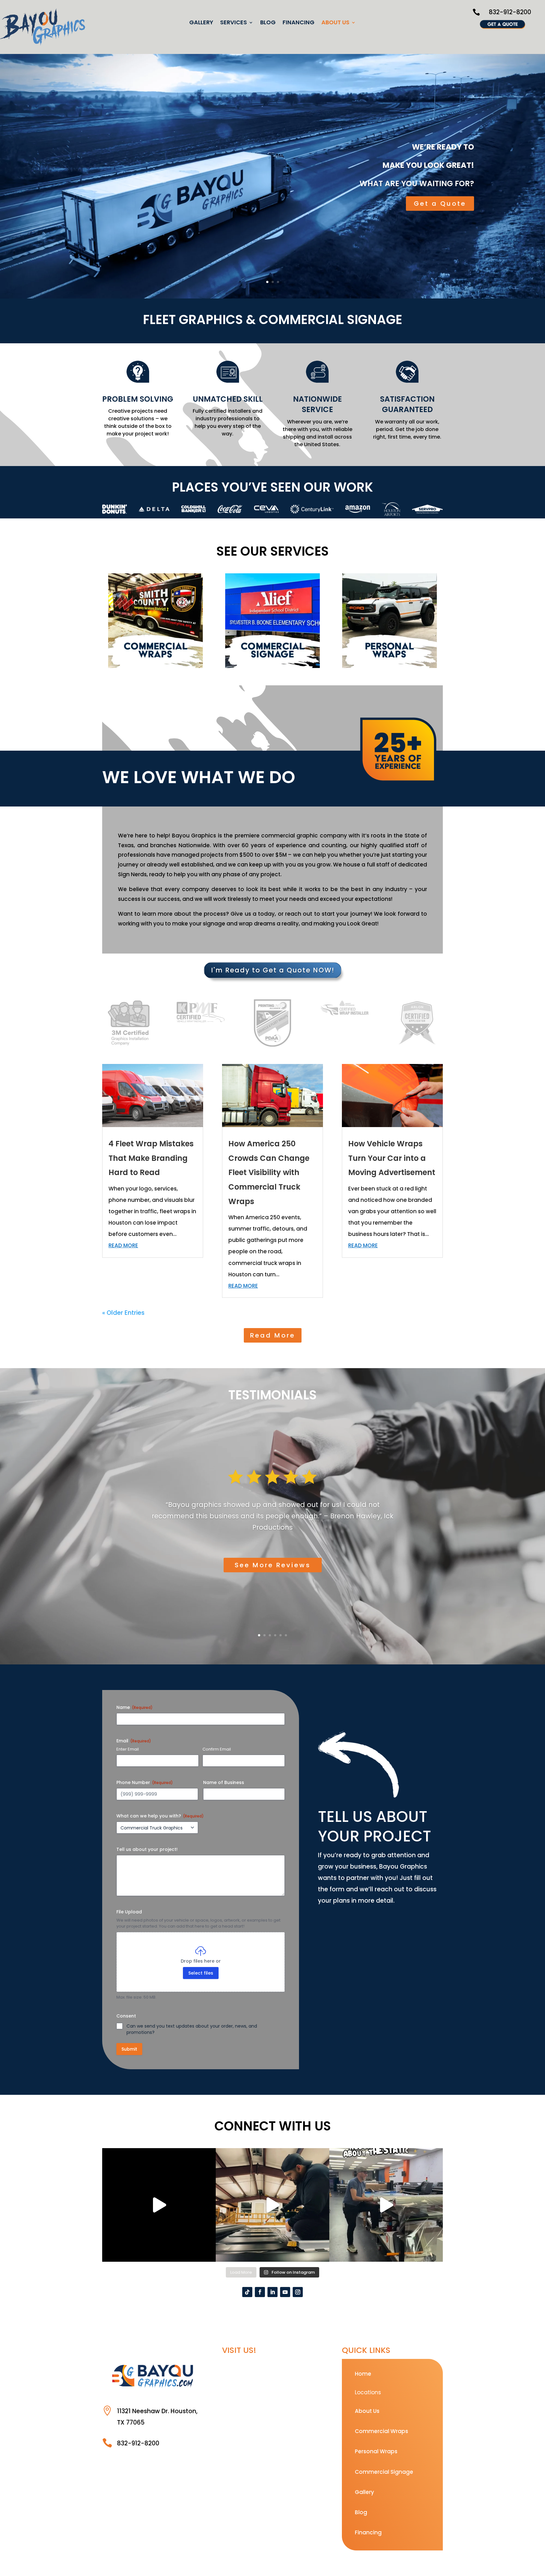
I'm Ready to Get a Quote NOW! (273, 970)
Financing (299, 23)
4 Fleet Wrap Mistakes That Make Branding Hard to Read (151, 1158)
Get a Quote (440, 204)
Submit (129, 2049)
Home (363, 2374)
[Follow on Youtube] (285, 2292)
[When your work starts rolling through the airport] (159, 2205)
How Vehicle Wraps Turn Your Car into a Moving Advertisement (392, 1158)
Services (234, 23)
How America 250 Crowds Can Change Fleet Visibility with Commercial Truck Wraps (269, 1172)
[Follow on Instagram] (298, 2292)
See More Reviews (273, 1565)
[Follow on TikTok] (247, 2292)
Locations (368, 2392)
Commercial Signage (384, 2472)
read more (123, 1245)
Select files (201, 1973)
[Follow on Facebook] (260, 2292)
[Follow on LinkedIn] (272, 2292)
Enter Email (128, 1749)
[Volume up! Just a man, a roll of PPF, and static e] (386, 2205)
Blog (268, 23)
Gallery (201, 23)
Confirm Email (217, 1749)
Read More (273, 1335)
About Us (335, 23)
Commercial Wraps (381, 2431)
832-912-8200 (510, 12)
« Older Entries (123, 1313)
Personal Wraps (376, 2451)
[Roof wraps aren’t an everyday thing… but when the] (272, 2205)
